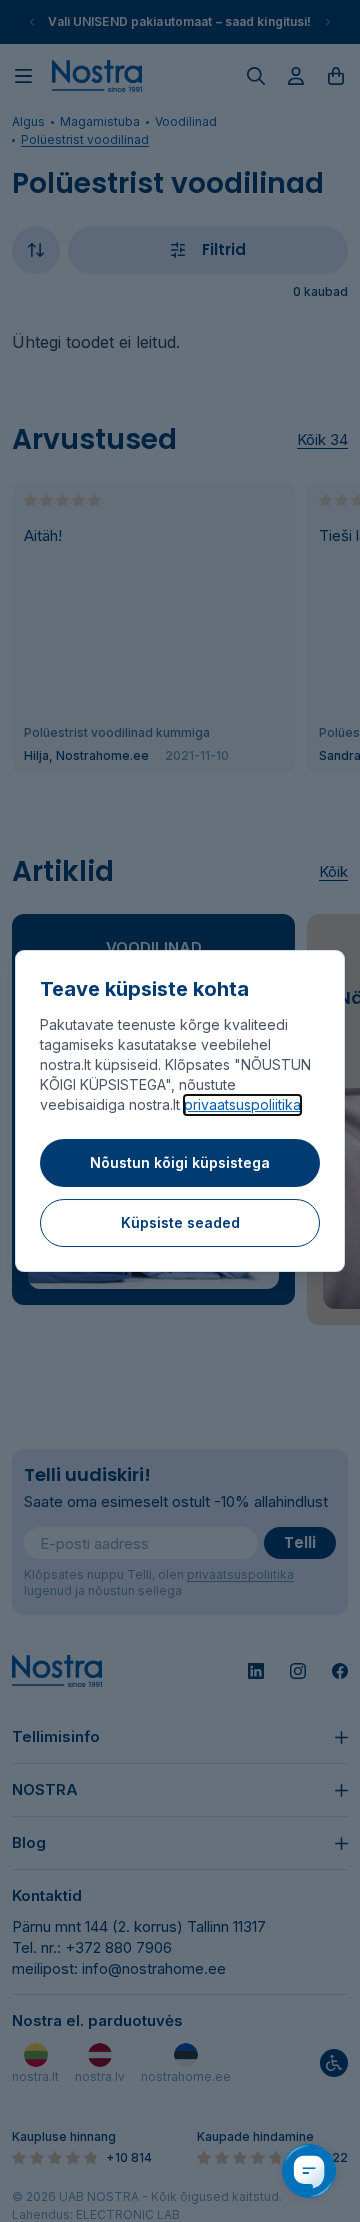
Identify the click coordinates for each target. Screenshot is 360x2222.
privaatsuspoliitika (242, 1104)
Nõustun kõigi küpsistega (180, 1162)
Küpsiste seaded (180, 1222)
